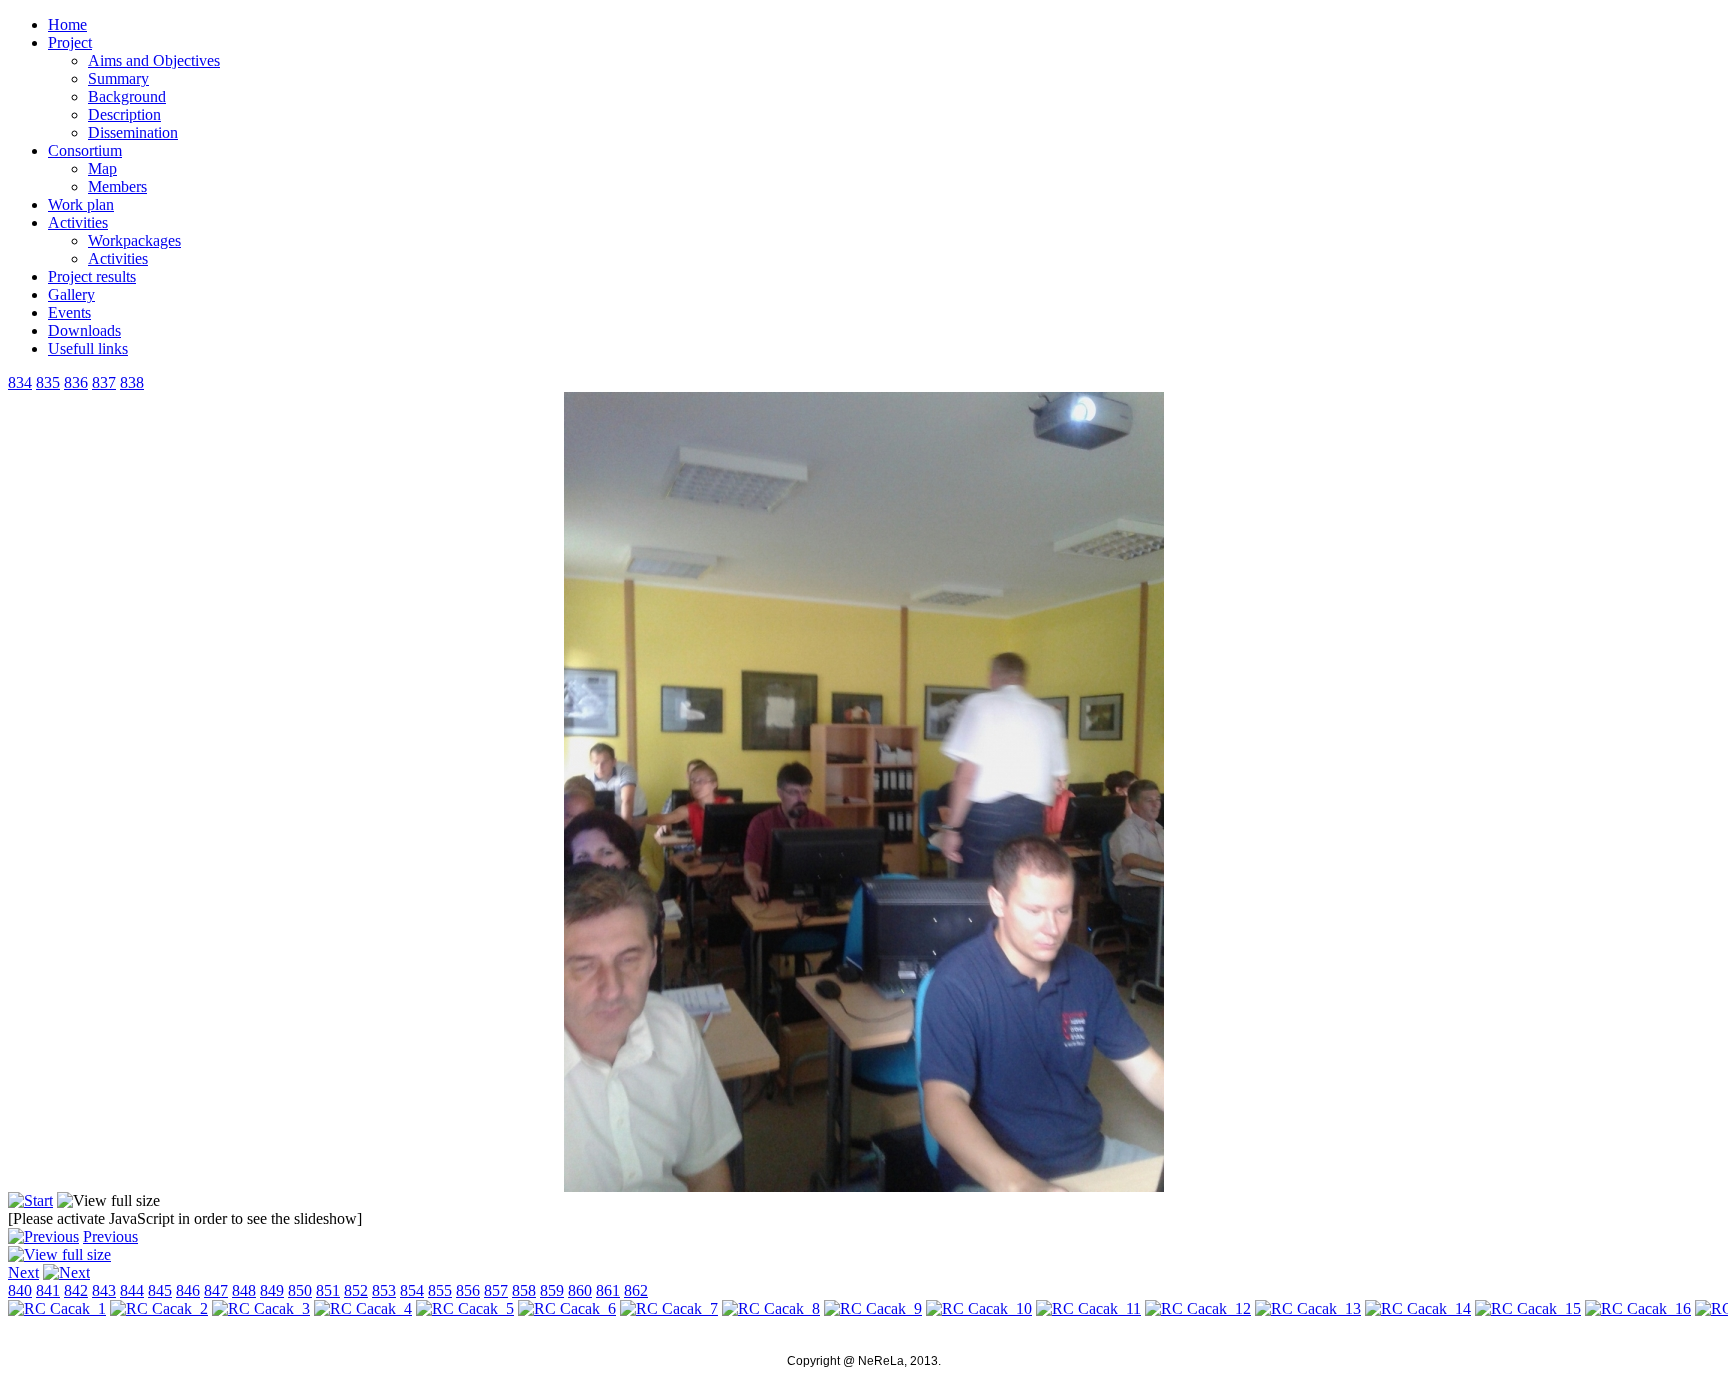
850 (300, 1290)
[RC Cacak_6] (864, 1186)
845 (160, 1290)
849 (272, 1290)
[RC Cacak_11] (1088, 1308)
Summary (118, 78)
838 (132, 382)
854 (412, 1290)
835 (48, 382)
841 (48, 1290)
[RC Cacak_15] (1528, 1308)
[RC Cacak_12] (1198, 1308)
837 (104, 382)
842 (76, 1290)
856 (468, 1290)
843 (104, 1290)
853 (384, 1290)
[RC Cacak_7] (669, 1308)
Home (67, 24)
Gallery (71, 294)
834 (20, 382)
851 (328, 1290)
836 (76, 382)
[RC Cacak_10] (979, 1308)
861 (608, 1290)
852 (356, 1290)
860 (580, 1290)
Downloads (84, 330)
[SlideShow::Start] (30, 1200)
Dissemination (133, 132)
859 (552, 1290)
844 (132, 1290)
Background (127, 96)
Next (23, 1272)
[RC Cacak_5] (465, 1308)
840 (20, 1290)
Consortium (85, 150)
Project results (92, 276)
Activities (78, 222)
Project (70, 42)
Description (124, 114)
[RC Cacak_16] (1638, 1308)
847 (216, 1290)
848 (244, 1290)
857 (496, 1290)
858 (524, 1290)
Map (102, 168)
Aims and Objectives (154, 60)
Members (117, 186)
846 (188, 1290)
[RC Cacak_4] (363, 1308)
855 (440, 1290)
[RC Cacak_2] (159, 1308)
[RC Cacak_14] (1418, 1308)
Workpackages (134, 240)
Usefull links (88, 348)
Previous (110, 1236)
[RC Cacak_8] (771, 1308)
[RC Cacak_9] (873, 1308)
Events (69, 312)
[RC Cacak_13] (1308, 1308)
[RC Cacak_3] (261, 1308)
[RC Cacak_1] (57, 1308)
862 (636, 1290)
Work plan (81, 204)
